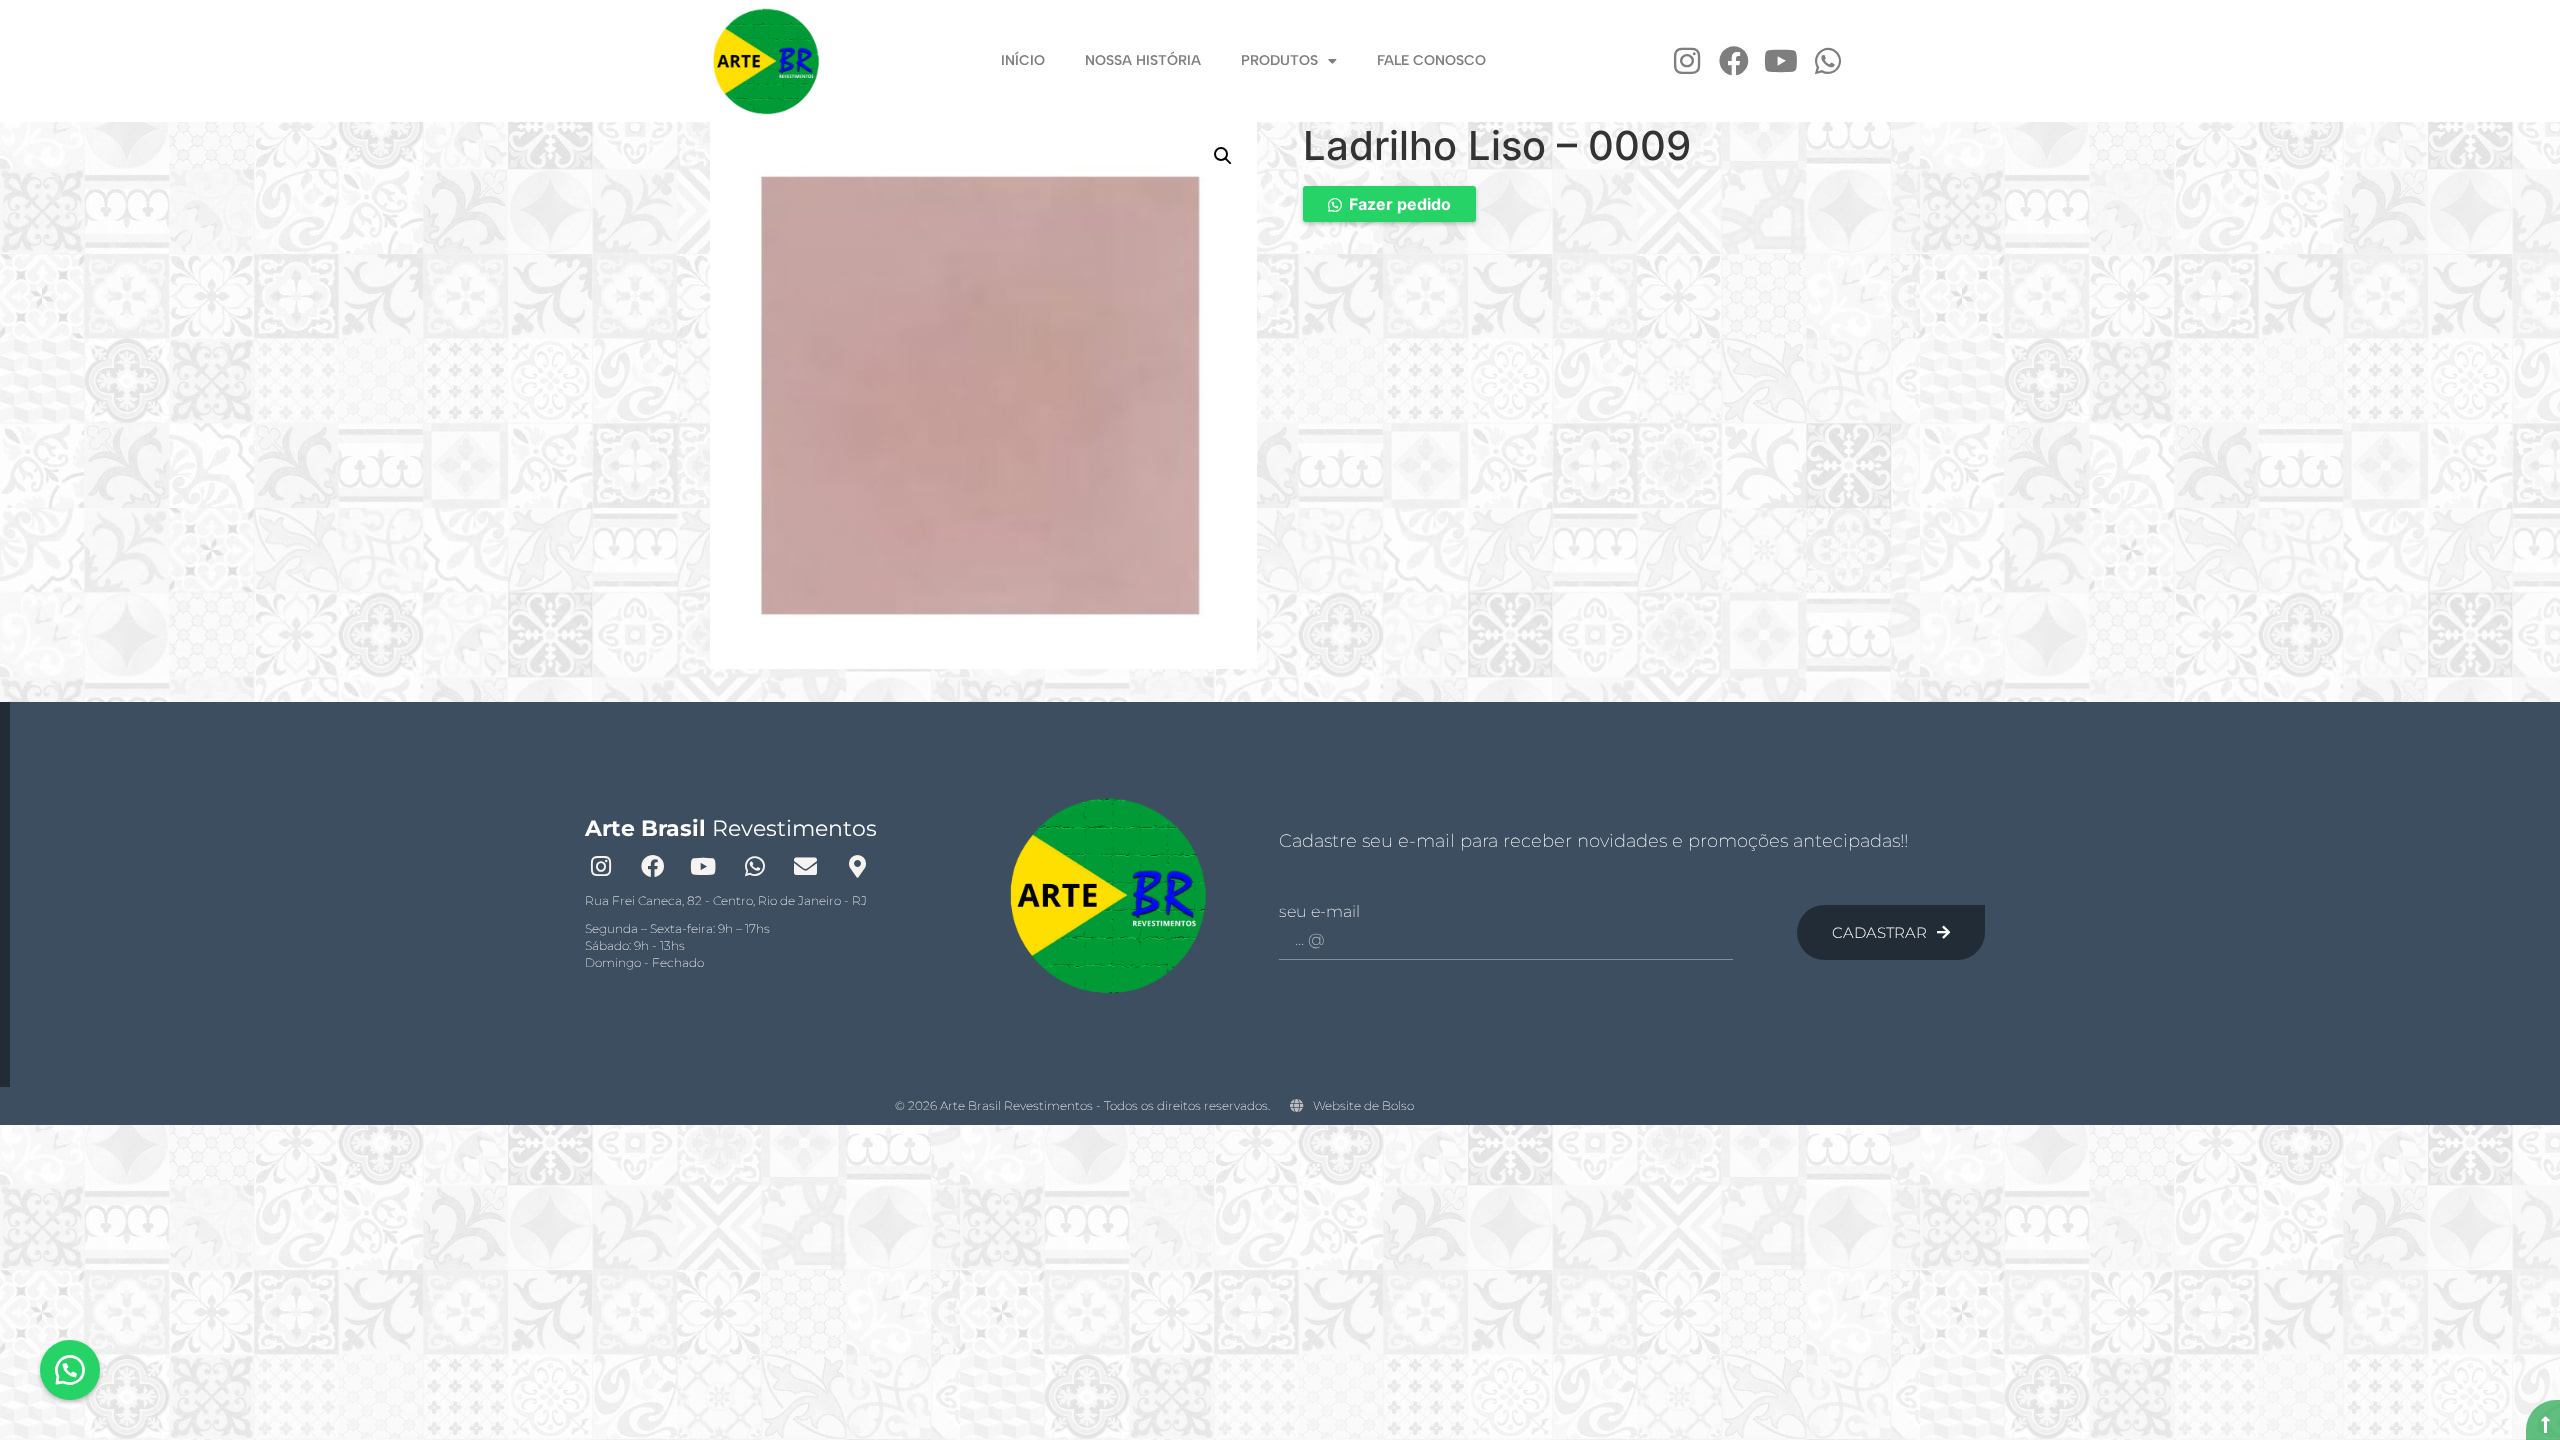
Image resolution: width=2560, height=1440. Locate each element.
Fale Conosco (1431, 60)
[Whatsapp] (1828, 61)
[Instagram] (1687, 61)
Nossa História (1143, 60)
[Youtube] (1781, 61)
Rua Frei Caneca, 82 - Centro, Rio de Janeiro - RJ (726, 900)
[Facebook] (1734, 61)
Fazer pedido (1400, 204)
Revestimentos (731, 828)
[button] (1223, 156)
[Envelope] (806, 866)
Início (1023, 60)
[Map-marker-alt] (857, 866)
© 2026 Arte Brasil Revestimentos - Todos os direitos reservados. (1082, 1105)
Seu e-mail (1319, 912)
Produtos (1279, 60)
